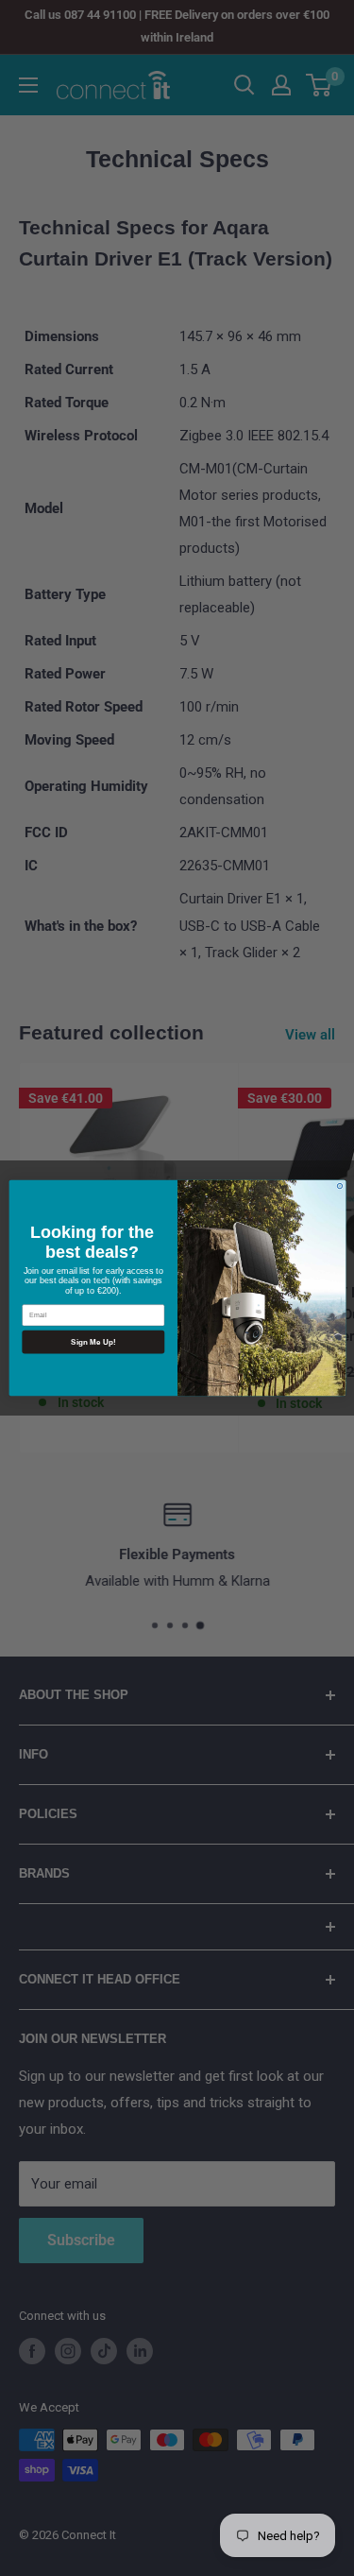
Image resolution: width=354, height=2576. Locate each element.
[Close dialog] (339, 1185)
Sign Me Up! (93, 1341)
